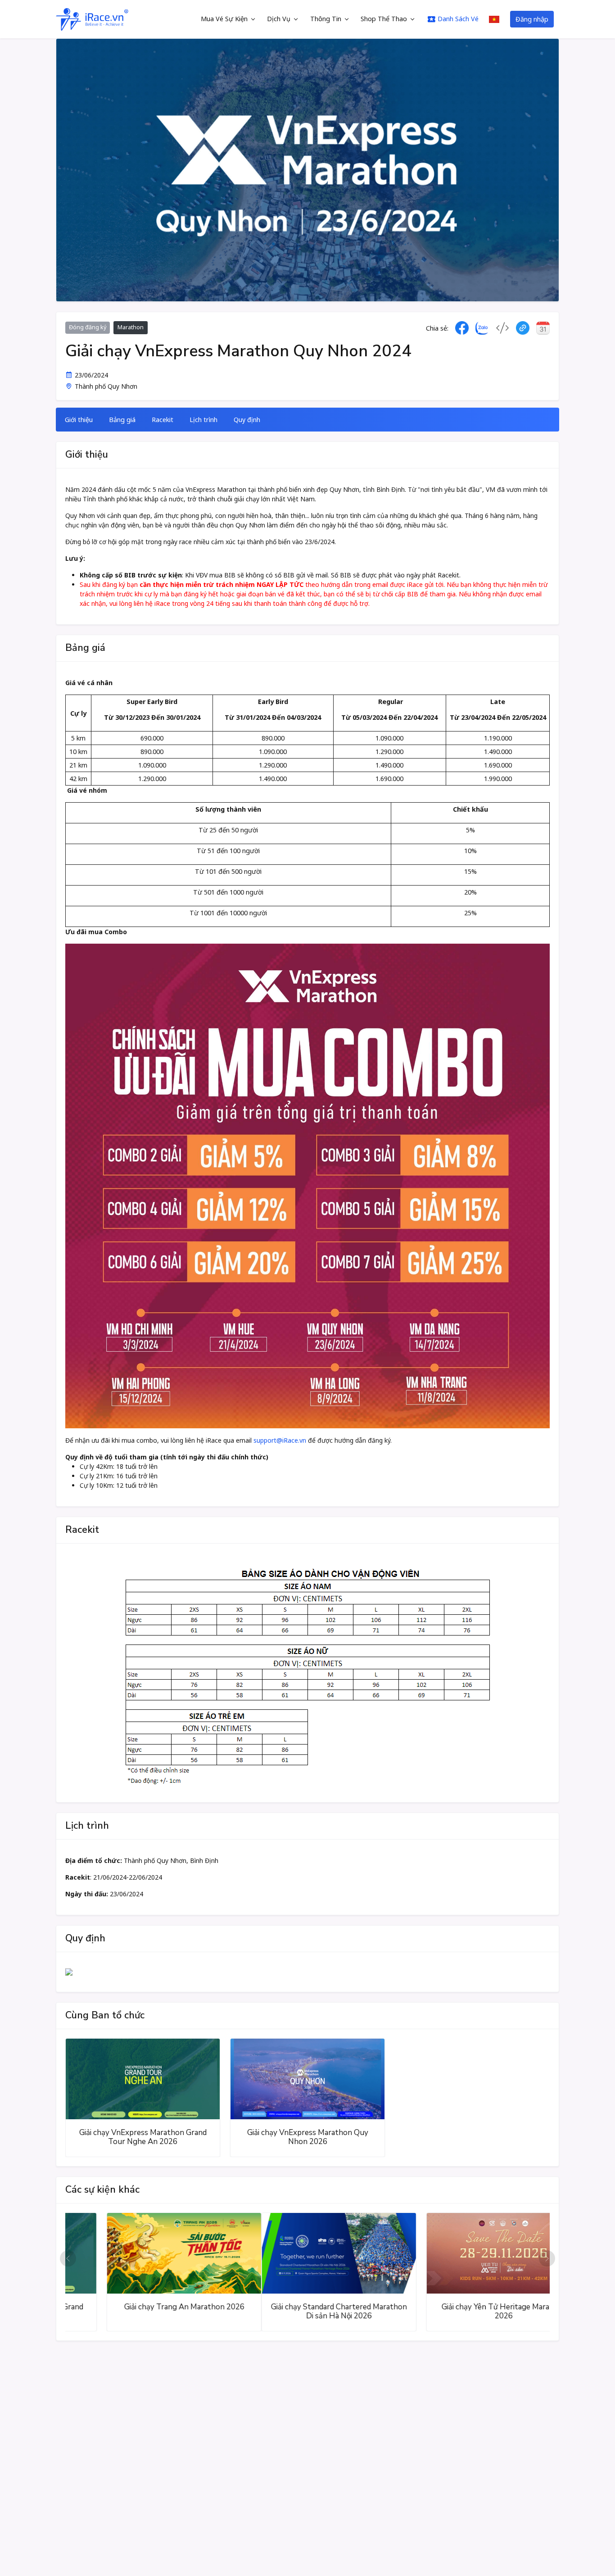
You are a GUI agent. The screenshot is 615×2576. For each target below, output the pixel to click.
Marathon (131, 327)
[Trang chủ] (92, 19)
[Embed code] (502, 328)
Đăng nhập (532, 19)
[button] (68, 2258)
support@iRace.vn (280, 1440)
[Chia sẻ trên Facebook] (462, 328)
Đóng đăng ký (88, 327)
